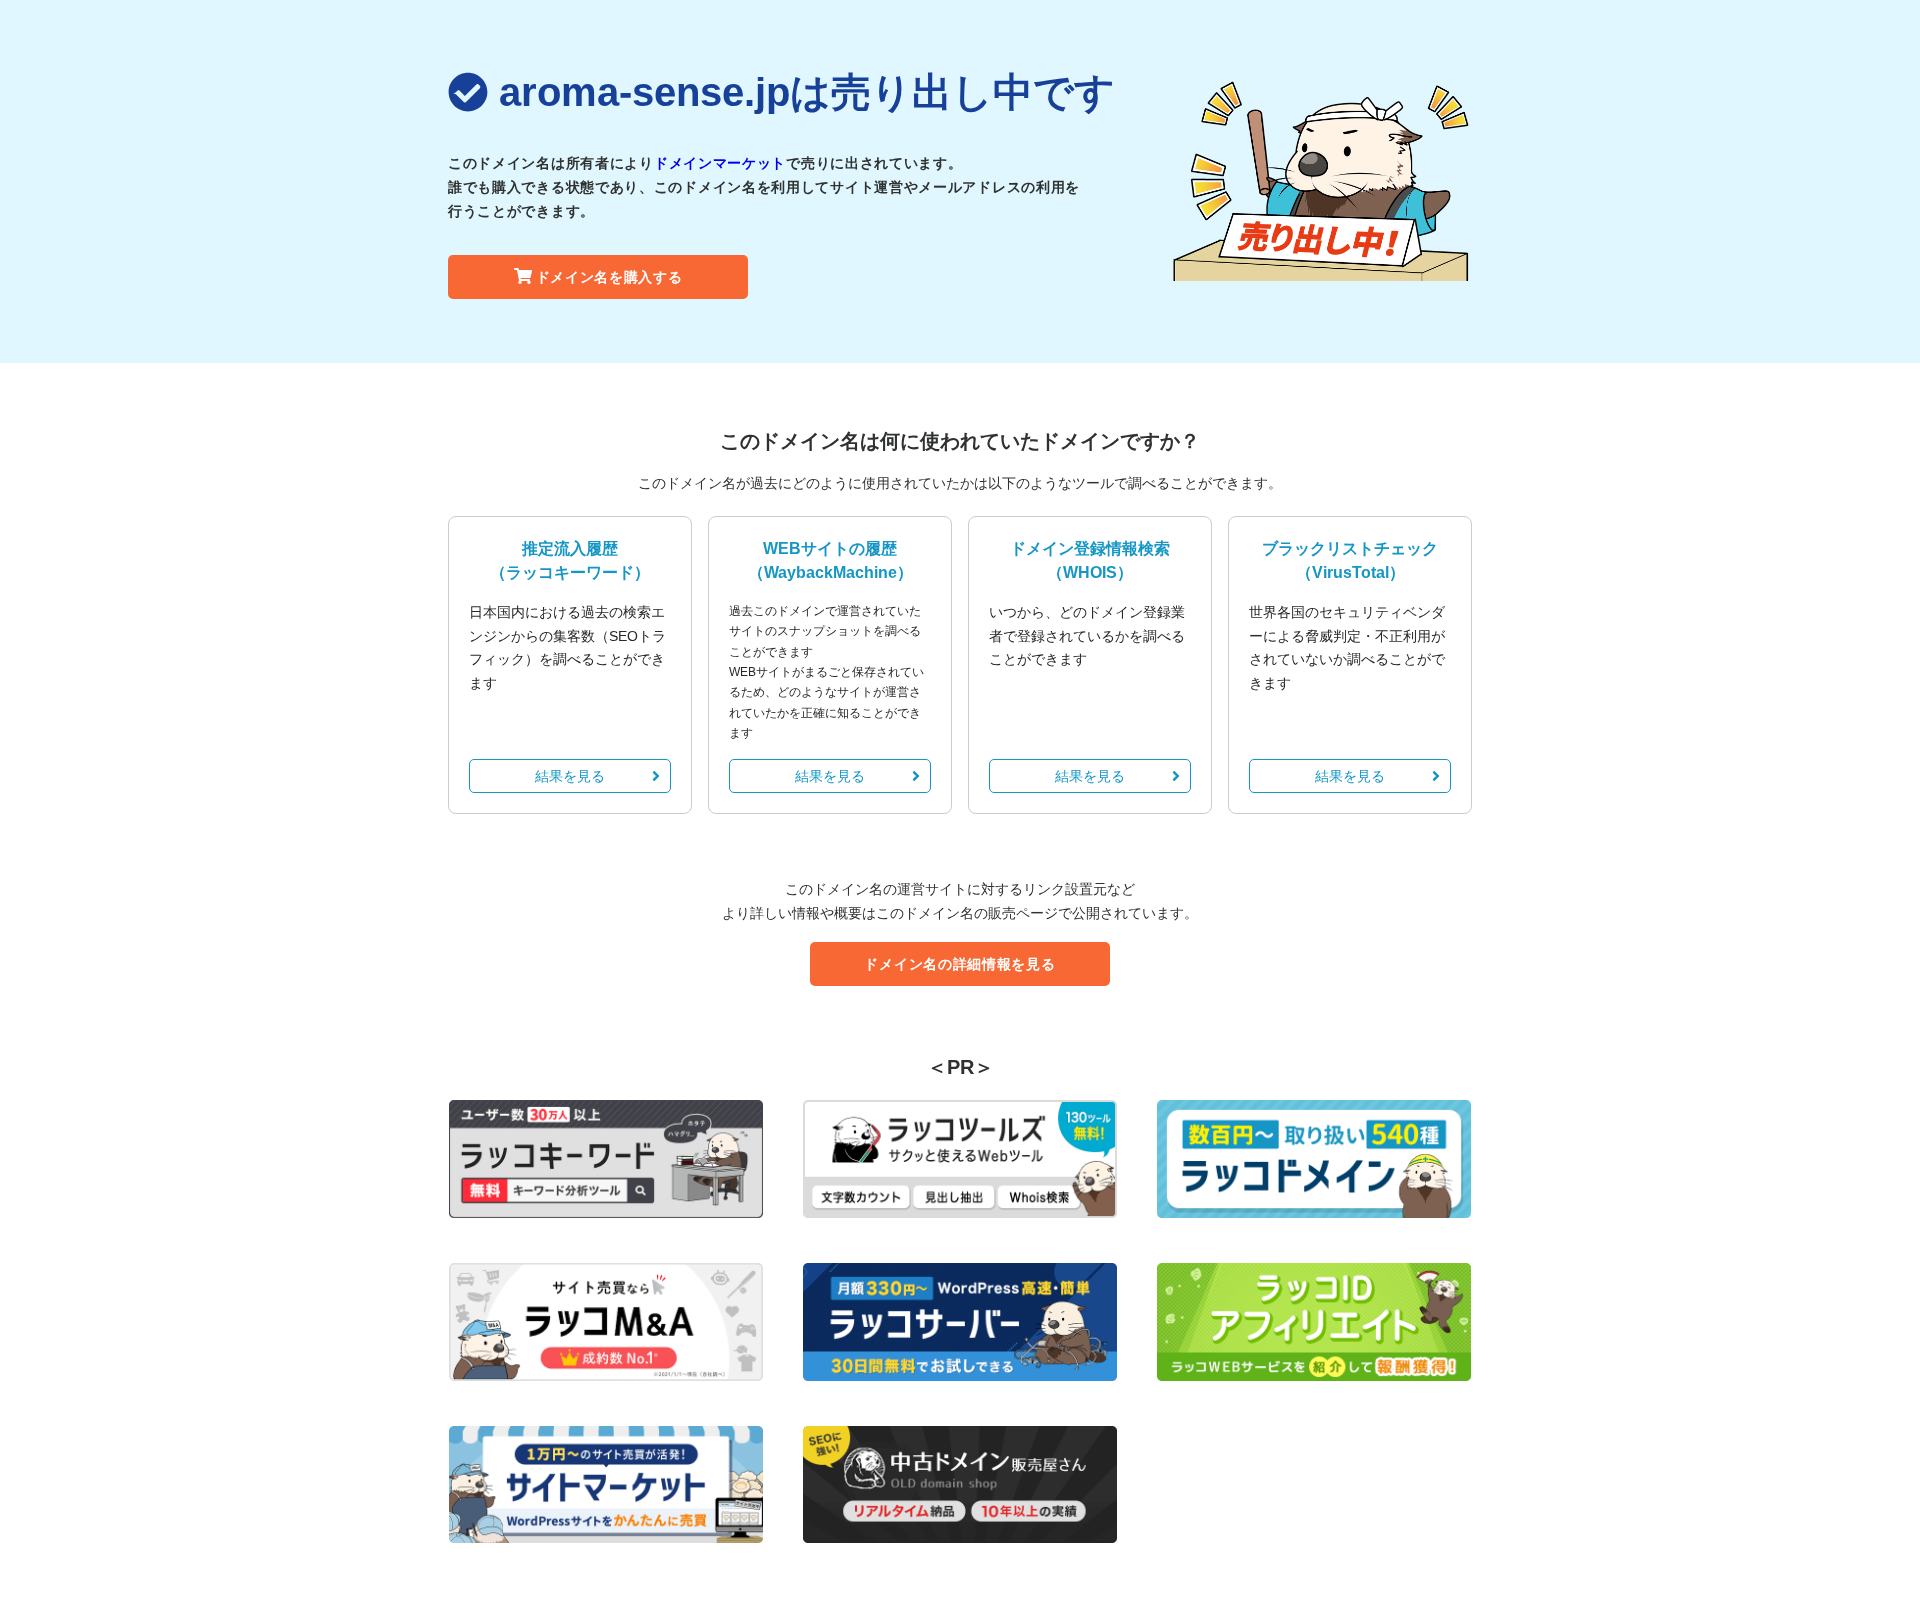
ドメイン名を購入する (609, 277)
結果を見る (570, 776)
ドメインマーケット (720, 163)
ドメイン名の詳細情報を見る (959, 964)
